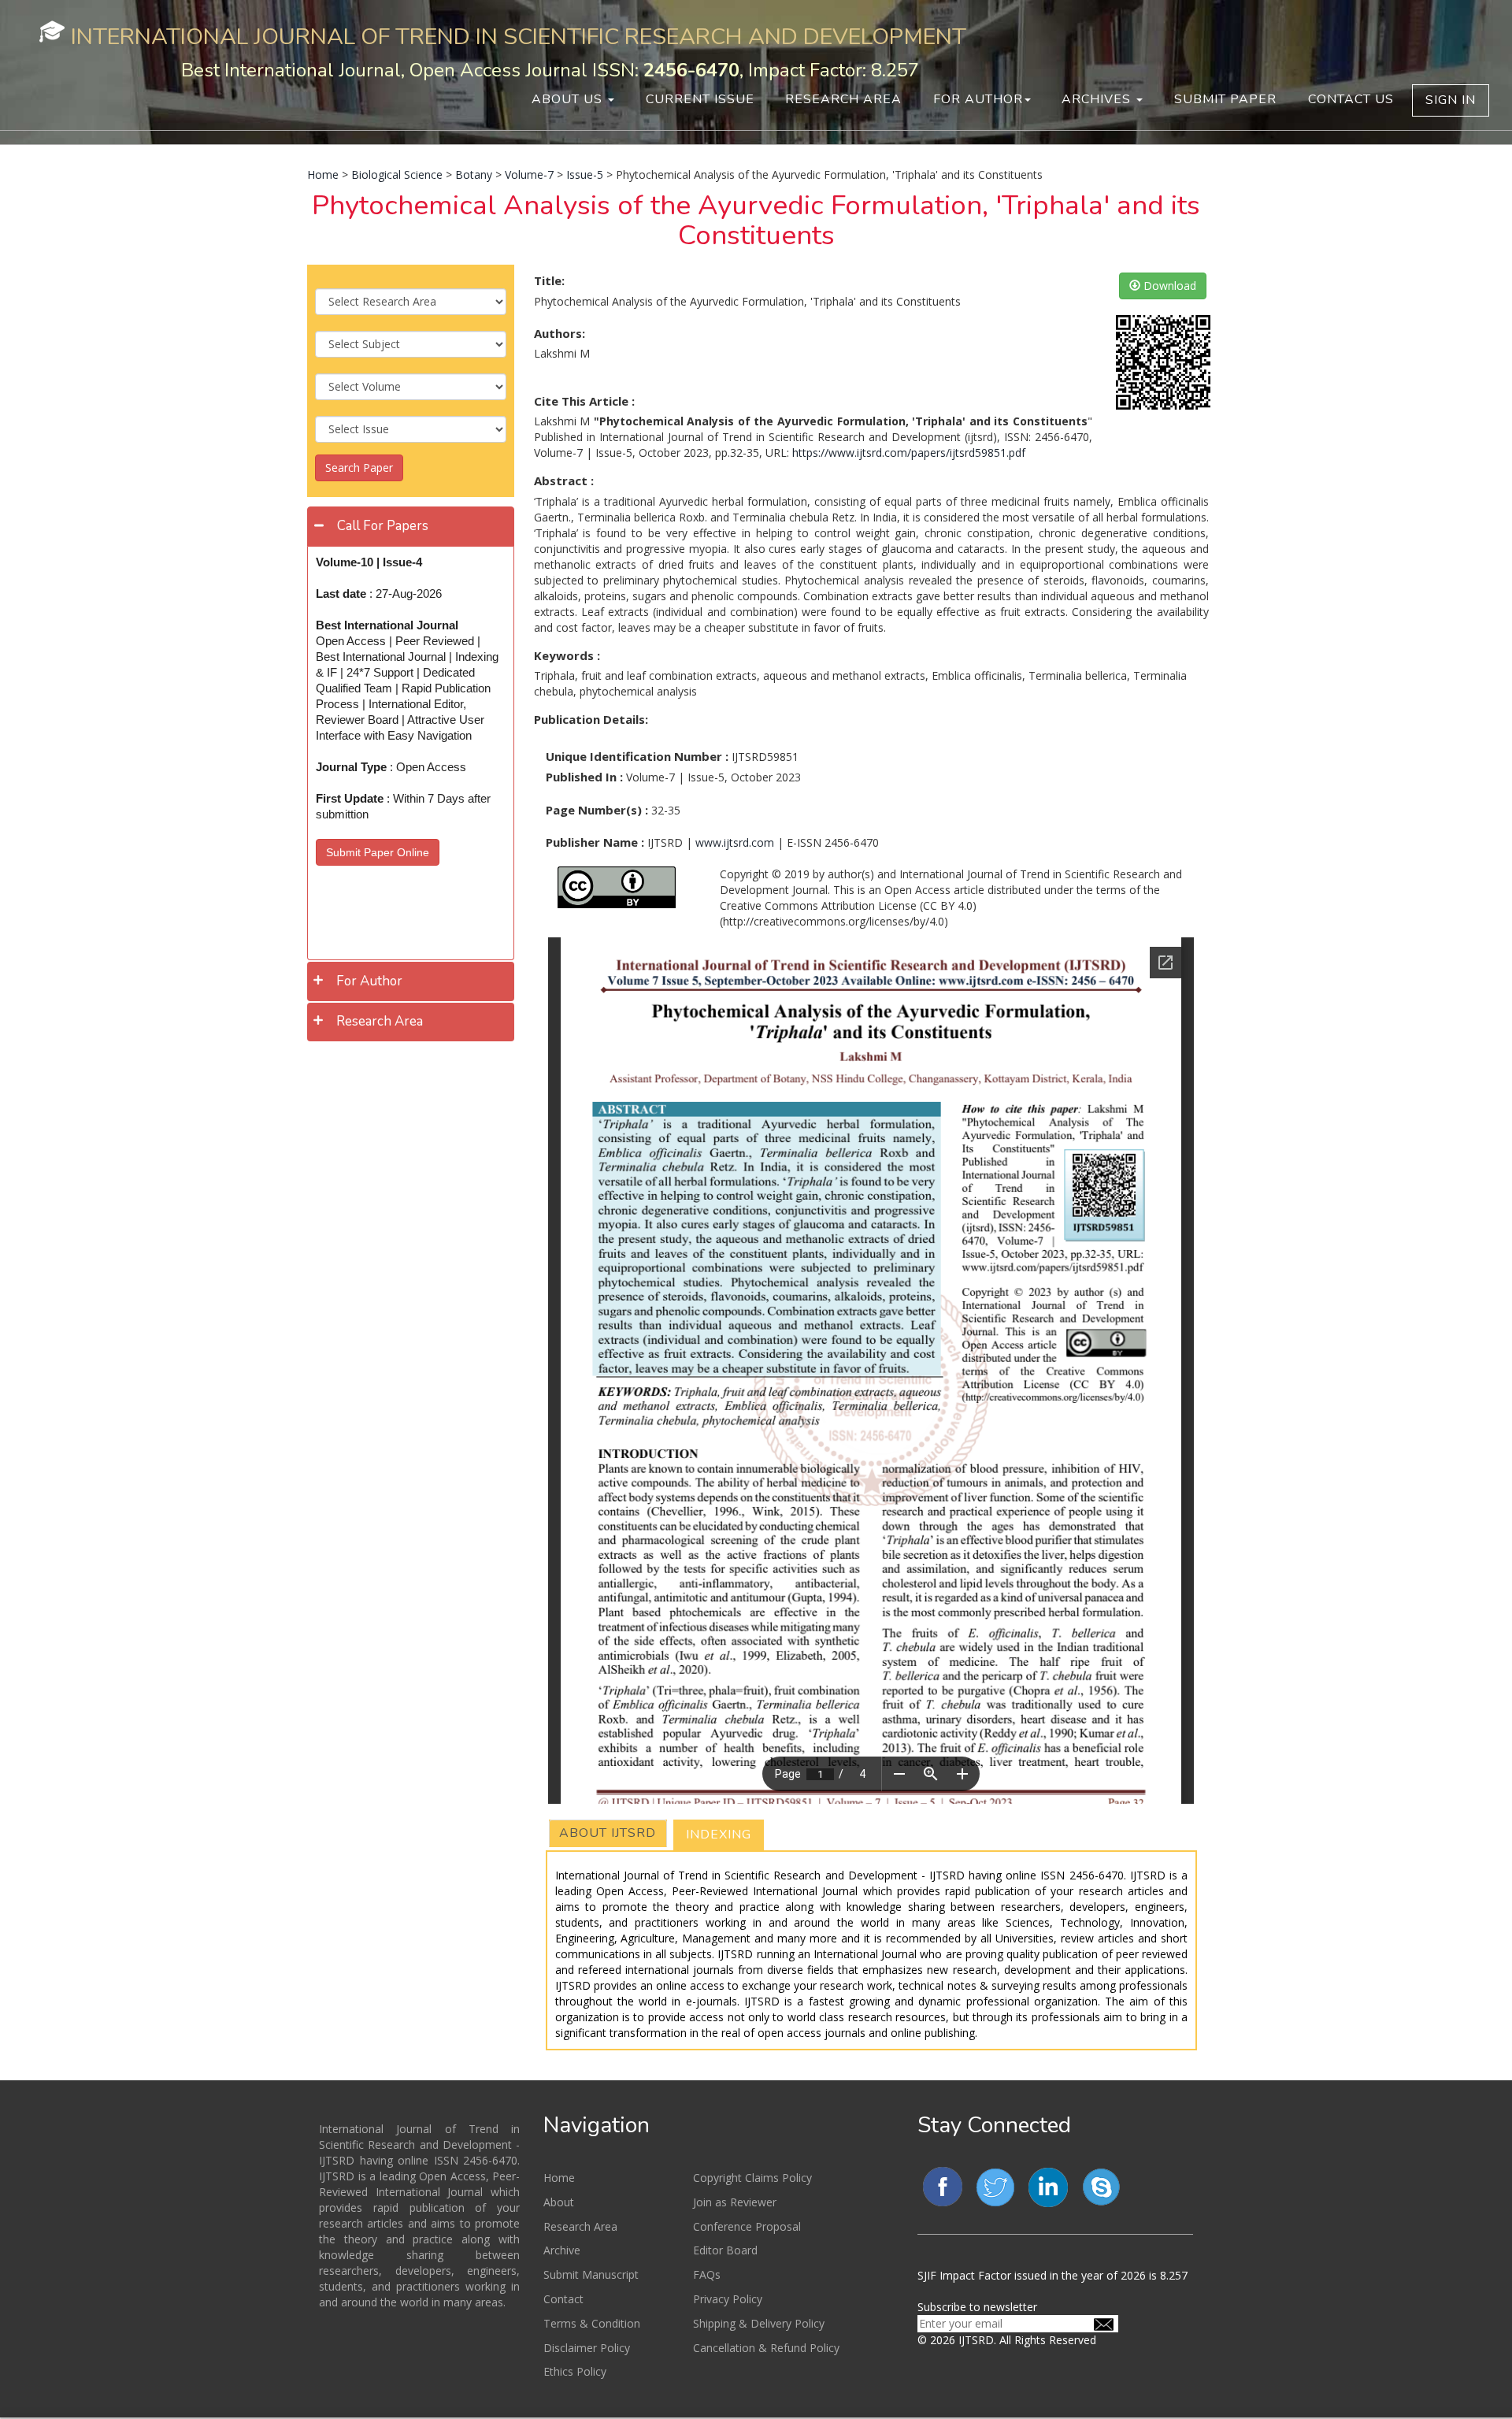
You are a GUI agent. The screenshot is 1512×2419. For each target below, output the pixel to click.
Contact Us (1351, 99)
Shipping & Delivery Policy (759, 2323)
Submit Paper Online (378, 852)
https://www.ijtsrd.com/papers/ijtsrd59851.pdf (909, 453)
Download (1168, 286)
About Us (569, 99)
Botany (474, 174)
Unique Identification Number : (637, 756)
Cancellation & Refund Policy (766, 2348)
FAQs (707, 2274)
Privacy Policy (728, 2299)
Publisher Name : (595, 842)
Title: (549, 280)
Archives (1098, 99)
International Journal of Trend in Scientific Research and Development (519, 37)
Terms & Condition (592, 2323)
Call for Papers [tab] (383, 526)
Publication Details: (591, 719)
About (559, 2202)
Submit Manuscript (591, 2274)
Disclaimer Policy (587, 2348)
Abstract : (564, 480)
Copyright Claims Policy (752, 2178)
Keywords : (567, 655)
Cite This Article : (584, 401)
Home (323, 174)
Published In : (584, 777)
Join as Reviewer (735, 2202)
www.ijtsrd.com (735, 842)
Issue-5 (585, 174)
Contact (563, 2299)
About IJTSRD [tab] (608, 1833)
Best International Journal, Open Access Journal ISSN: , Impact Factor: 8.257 (550, 70)
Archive (562, 2250)
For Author (978, 99)
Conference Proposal (747, 2226)
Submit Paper (1225, 99)
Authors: (560, 333)
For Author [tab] (369, 981)
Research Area (843, 99)
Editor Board (725, 2250)
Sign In (1451, 100)
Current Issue (700, 99)
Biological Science (397, 174)
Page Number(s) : (597, 810)
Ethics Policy (575, 2371)
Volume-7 (529, 174)
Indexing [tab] (719, 1835)
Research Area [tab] (380, 1021)
